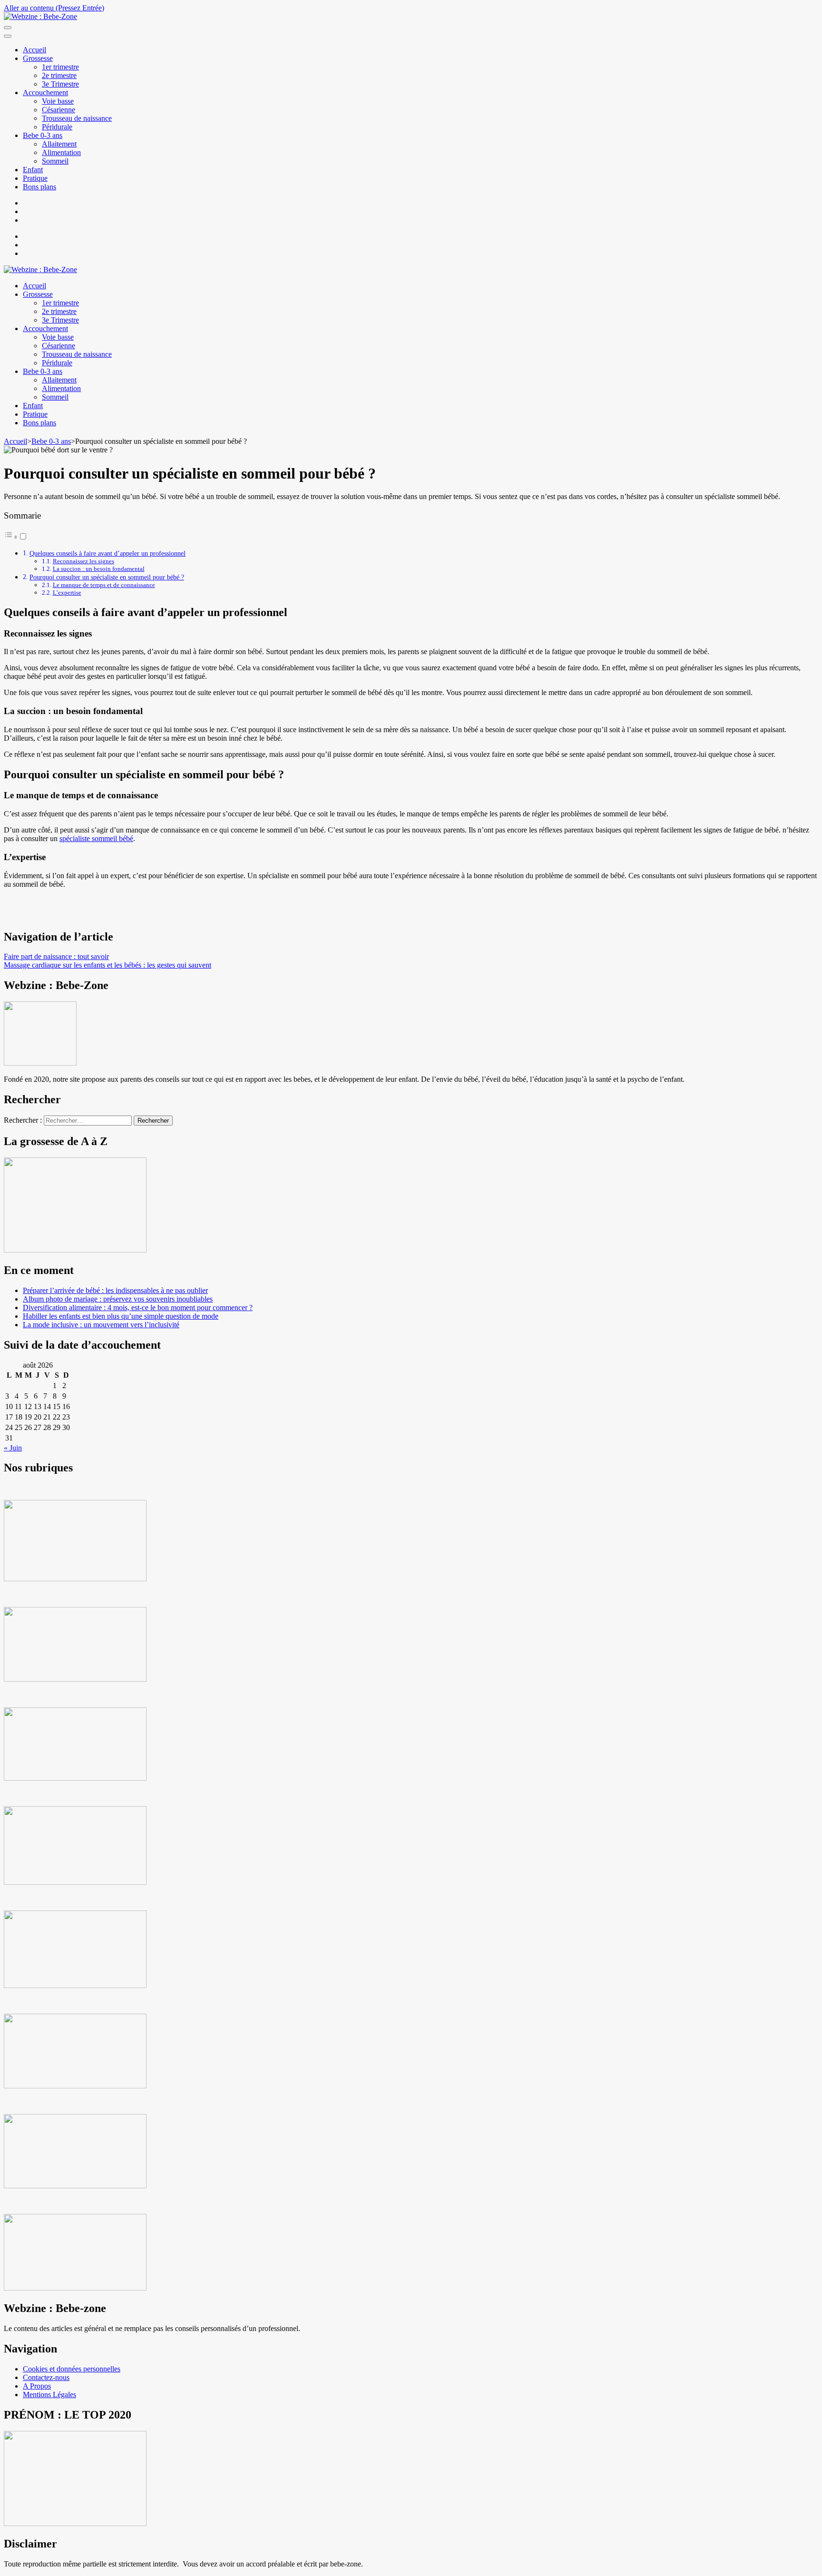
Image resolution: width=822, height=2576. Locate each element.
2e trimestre (59, 75)
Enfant (33, 170)
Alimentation (61, 152)
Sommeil (55, 161)
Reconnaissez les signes (83, 561)
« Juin (13, 1448)
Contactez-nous (46, 2377)
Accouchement (45, 93)
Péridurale (57, 127)
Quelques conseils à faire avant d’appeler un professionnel (108, 553)
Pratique (35, 178)
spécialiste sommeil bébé (96, 838)
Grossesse (38, 58)
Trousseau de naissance (77, 118)
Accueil (34, 50)
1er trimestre (60, 67)
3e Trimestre (60, 84)
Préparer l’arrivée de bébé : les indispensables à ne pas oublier (115, 1290)
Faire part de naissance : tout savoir (56, 956)
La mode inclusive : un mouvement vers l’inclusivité (101, 1325)
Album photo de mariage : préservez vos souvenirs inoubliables (118, 1299)
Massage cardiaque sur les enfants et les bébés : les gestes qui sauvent (108, 965)
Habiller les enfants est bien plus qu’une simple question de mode (121, 1316)
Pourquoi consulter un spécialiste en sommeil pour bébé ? (107, 577)
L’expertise (67, 593)
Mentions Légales (49, 2395)
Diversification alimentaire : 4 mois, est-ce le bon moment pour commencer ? (138, 1308)
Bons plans (39, 187)
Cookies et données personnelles (72, 2369)
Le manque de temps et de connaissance (104, 585)
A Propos (37, 2386)
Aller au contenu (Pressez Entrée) (54, 8)
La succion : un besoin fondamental (99, 569)
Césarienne (59, 110)
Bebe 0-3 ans (43, 135)
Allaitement (59, 144)
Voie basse (58, 101)
